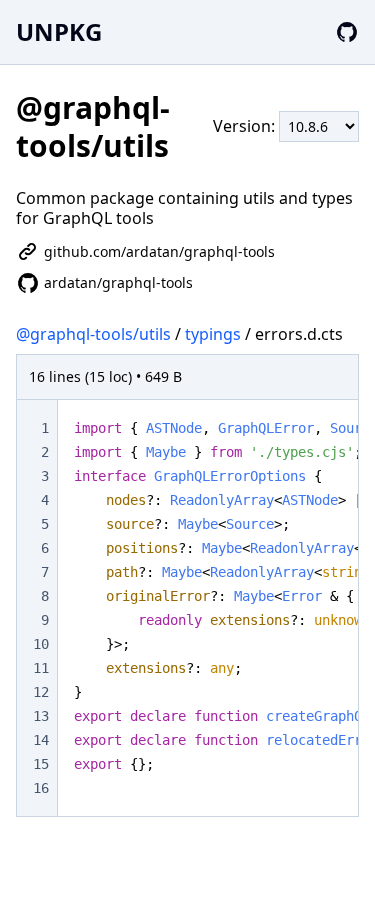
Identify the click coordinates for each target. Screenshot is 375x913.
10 (41, 644)
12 (41, 692)
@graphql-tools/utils (93, 334)
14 (41, 740)
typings (213, 334)
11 (41, 668)
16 (41, 788)
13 (41, 716)
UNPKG (59, 31)
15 (41, 764)
